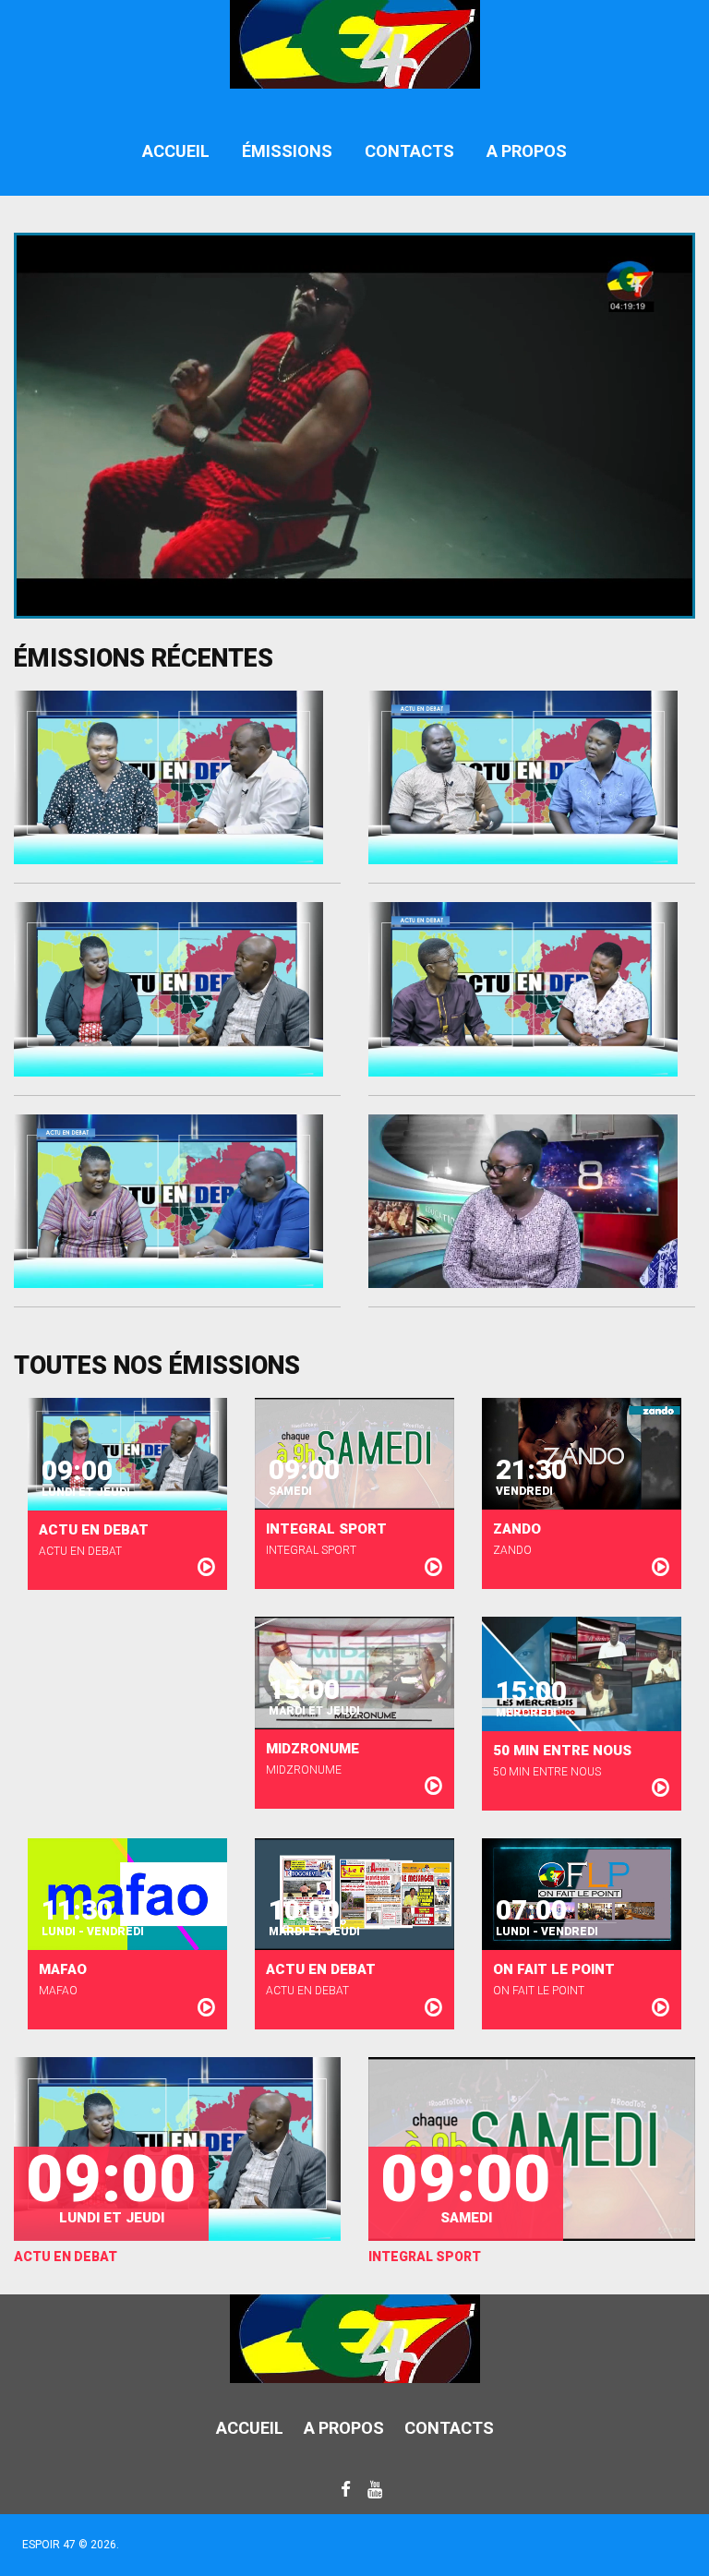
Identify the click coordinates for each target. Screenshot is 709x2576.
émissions (287, 151)
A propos (527, 151)
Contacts (409, 151)
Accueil (176, 151)
